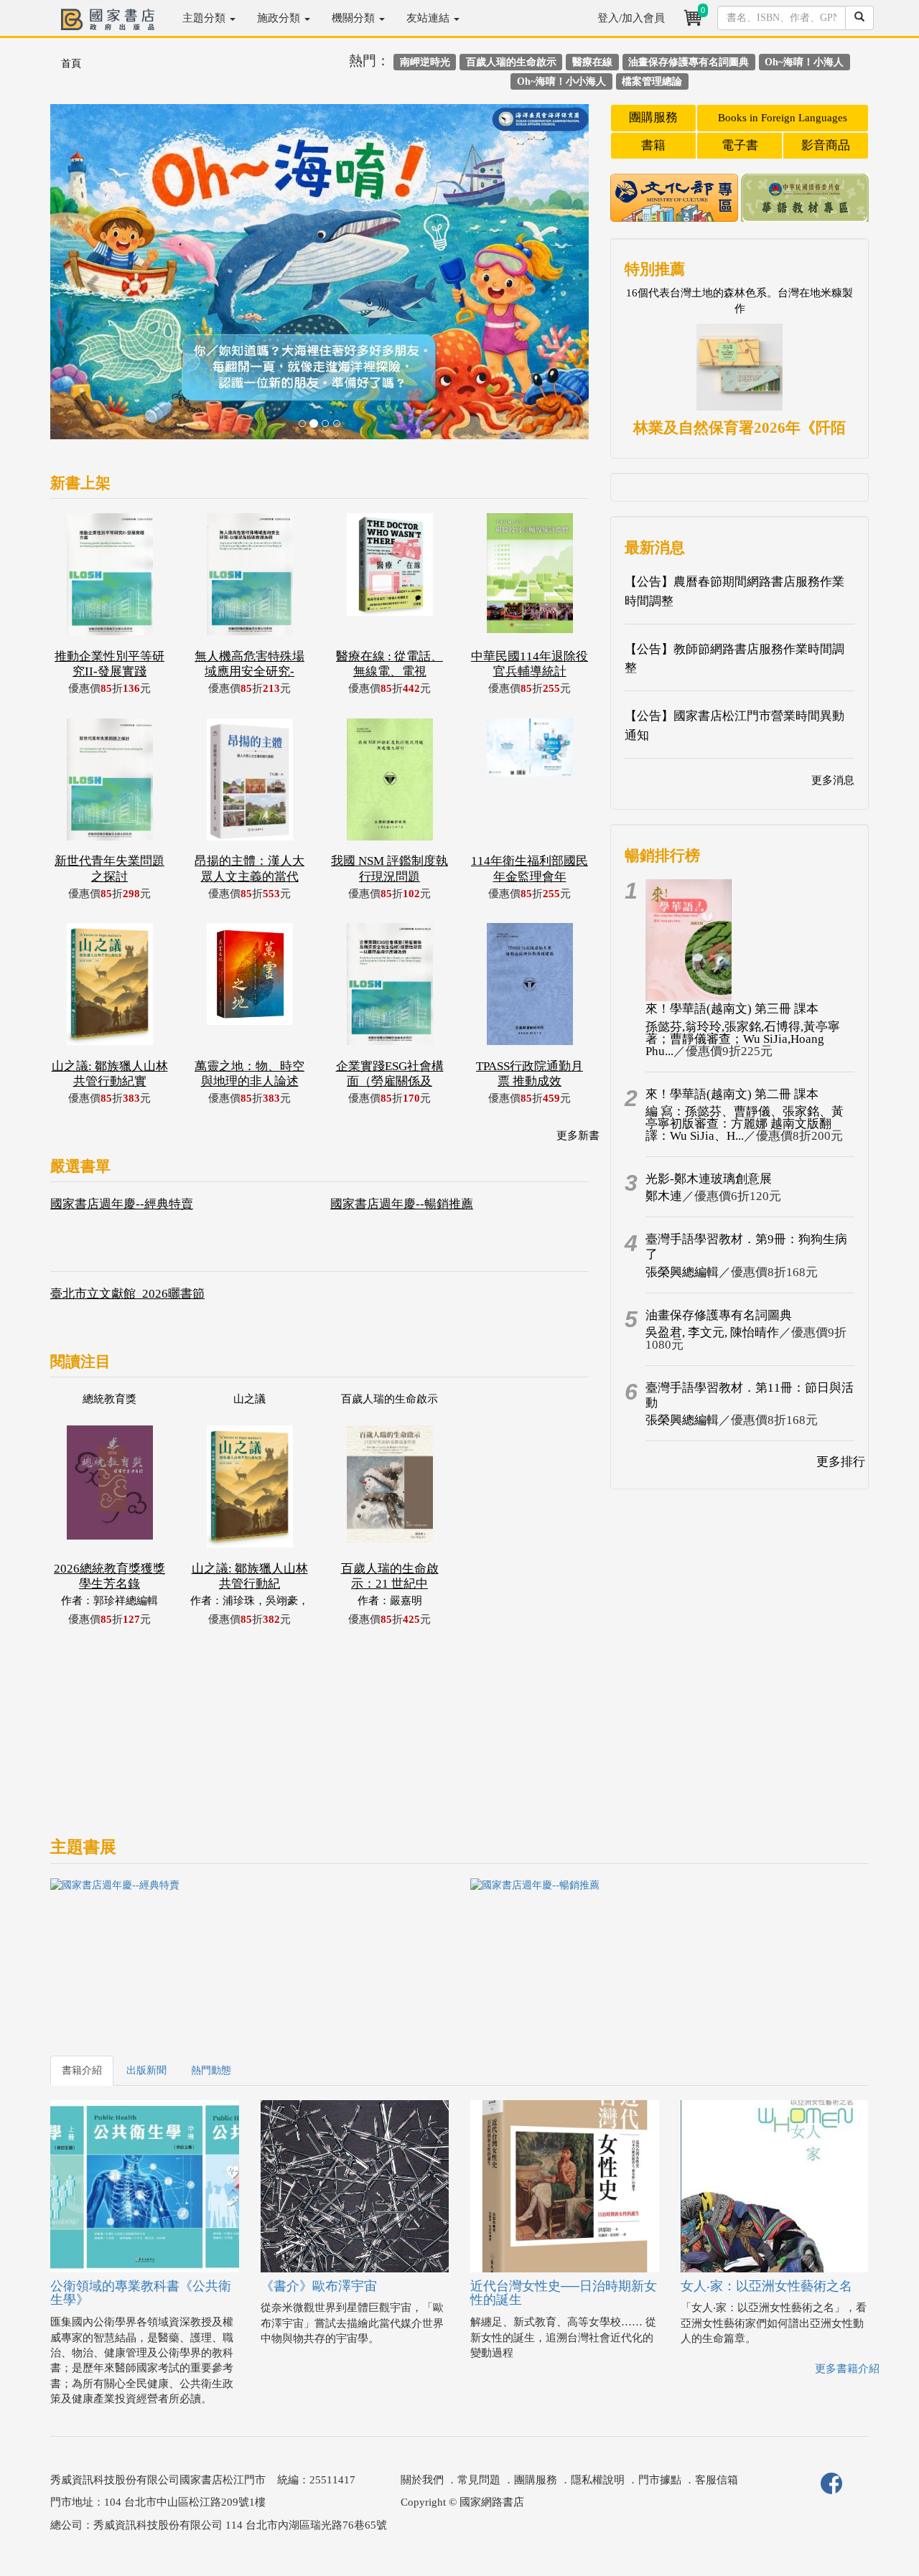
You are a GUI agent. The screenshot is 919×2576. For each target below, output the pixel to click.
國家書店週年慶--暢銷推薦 (402, 1204)
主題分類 (205, 18)
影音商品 (826, 145)
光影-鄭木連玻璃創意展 (709, 1179)
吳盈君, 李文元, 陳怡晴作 (712, 1333)
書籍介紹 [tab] (82, 2070)
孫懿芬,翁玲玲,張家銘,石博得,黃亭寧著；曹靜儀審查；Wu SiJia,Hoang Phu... (743, 1039)
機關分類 (355, 18)
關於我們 (422, 2480)
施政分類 (280, 18)
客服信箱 (717, 2480)
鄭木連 (664, 1196)
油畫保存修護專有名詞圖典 (719, 1315)
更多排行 (841, 1462)
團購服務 (653, 117)
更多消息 (833, 780)
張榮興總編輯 (682, 1272)
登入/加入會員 (631, 18)
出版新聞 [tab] (146, 2070)
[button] (91, 279)
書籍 (653, 145)
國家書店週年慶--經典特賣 (122, 1204)
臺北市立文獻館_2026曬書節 (127, 1294)
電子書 (740, 145)
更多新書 (578, 1135)
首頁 (71, 64)
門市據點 (660, 2480)
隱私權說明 (598, 2480)
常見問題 (479, 2480)
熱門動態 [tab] (211, 2070)
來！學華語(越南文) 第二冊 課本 (732, 1094)
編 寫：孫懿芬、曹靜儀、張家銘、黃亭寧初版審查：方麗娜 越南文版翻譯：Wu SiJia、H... (745, 1124)
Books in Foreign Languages (783, 118)
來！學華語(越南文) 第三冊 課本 (732, 1009)
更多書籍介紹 (847, 2369)
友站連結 (429, 18)
